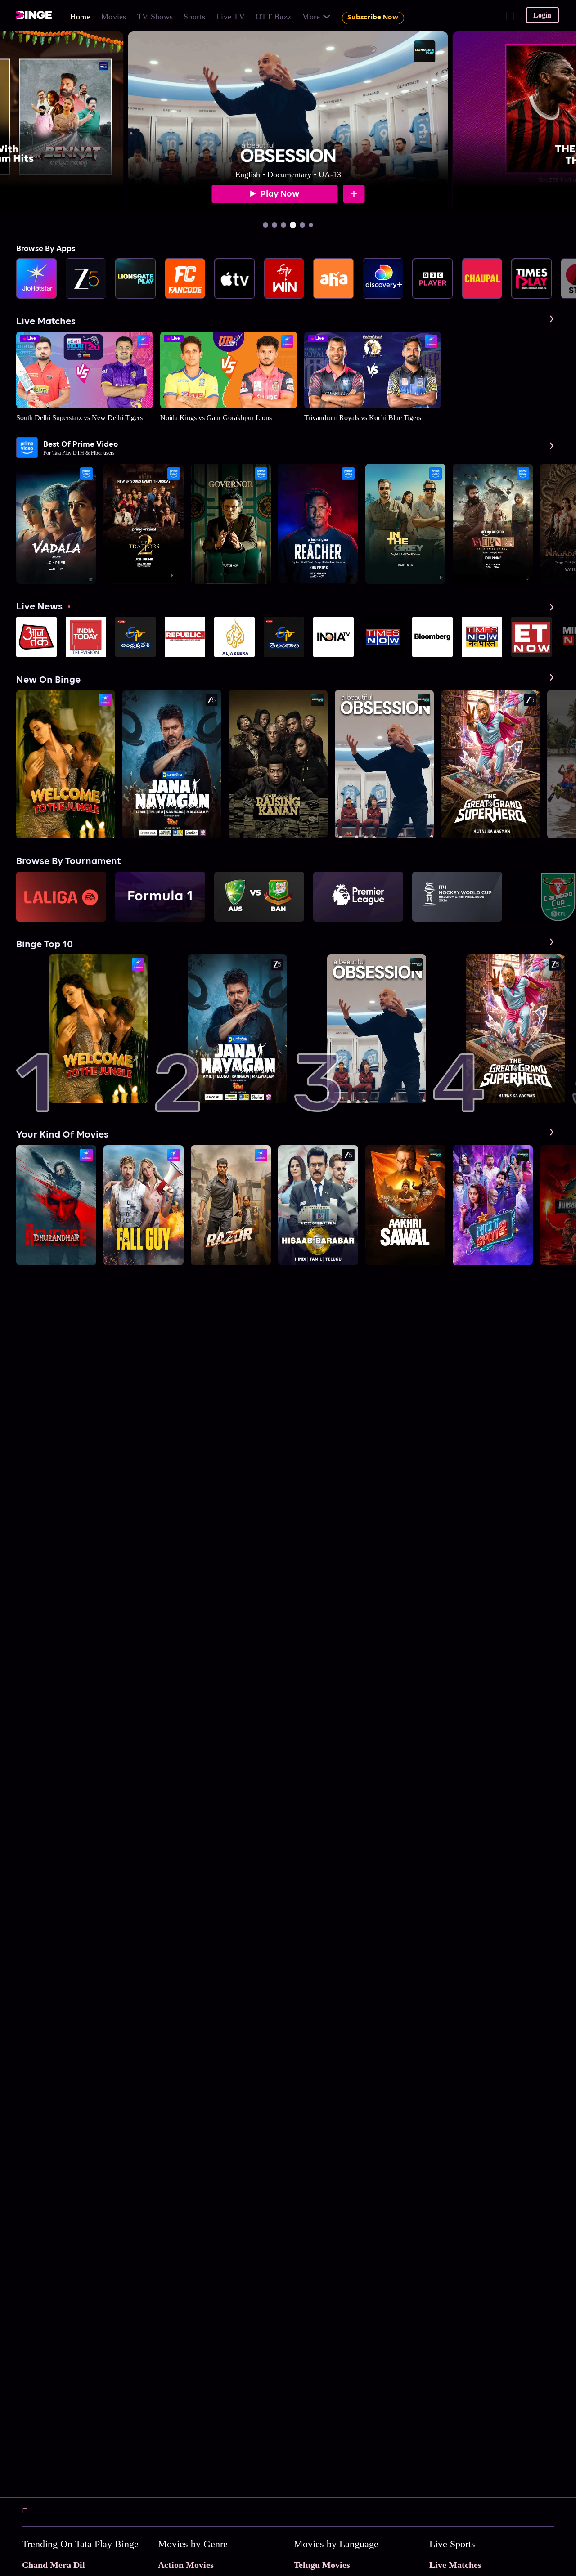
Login (542, 15)
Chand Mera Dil (54, 2565)
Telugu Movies (322, 2565)
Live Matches (455, 2565)
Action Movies (186, 2565)
